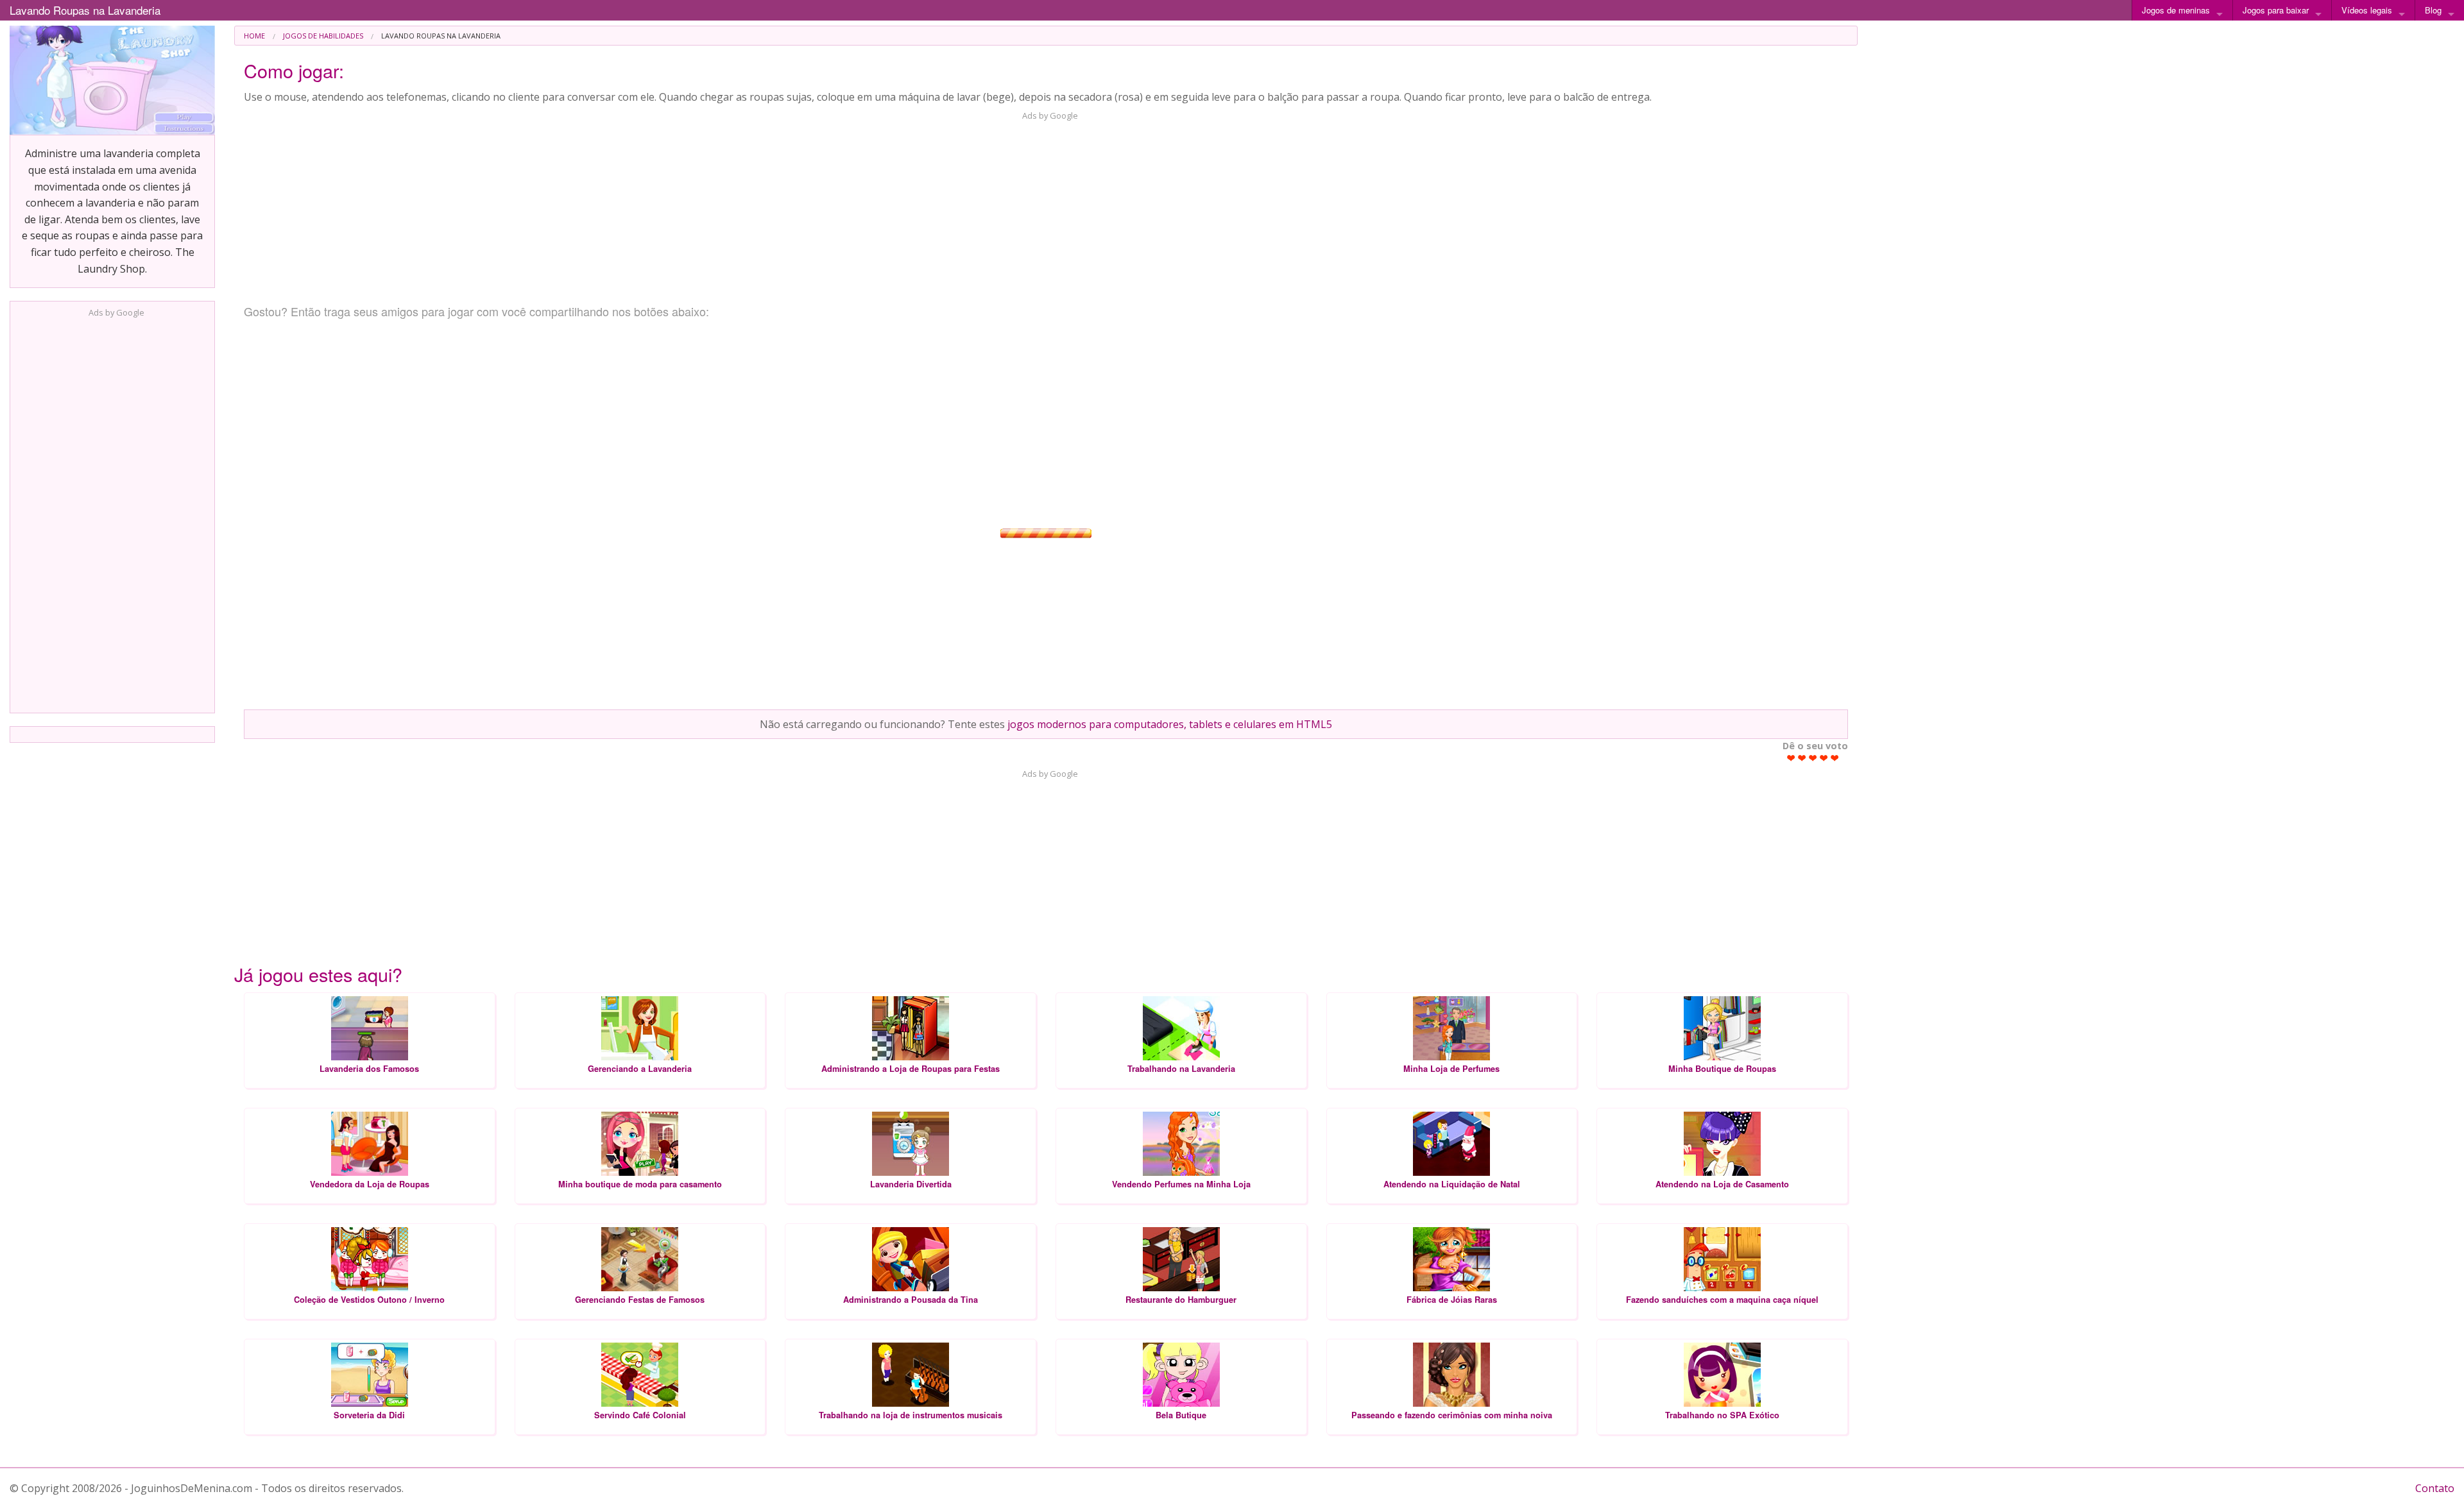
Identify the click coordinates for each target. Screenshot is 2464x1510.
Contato (2435, 1488)
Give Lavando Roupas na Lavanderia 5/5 (1835, 758)
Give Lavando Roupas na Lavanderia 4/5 (1824, 758)
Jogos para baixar (2276, 10)
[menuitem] (254, 36)
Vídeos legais (2367, 10)
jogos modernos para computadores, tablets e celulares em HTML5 (1170, 724)
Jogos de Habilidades (323, 36)
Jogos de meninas (2176, 10)
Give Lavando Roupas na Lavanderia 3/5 (1813, 758)
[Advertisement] (112, 511)
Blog (2433, 10)
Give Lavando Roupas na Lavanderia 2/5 (1802, 758)
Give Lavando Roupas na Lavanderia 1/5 (1791, 758)
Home (254, 36)
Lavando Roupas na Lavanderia (85, 10)
